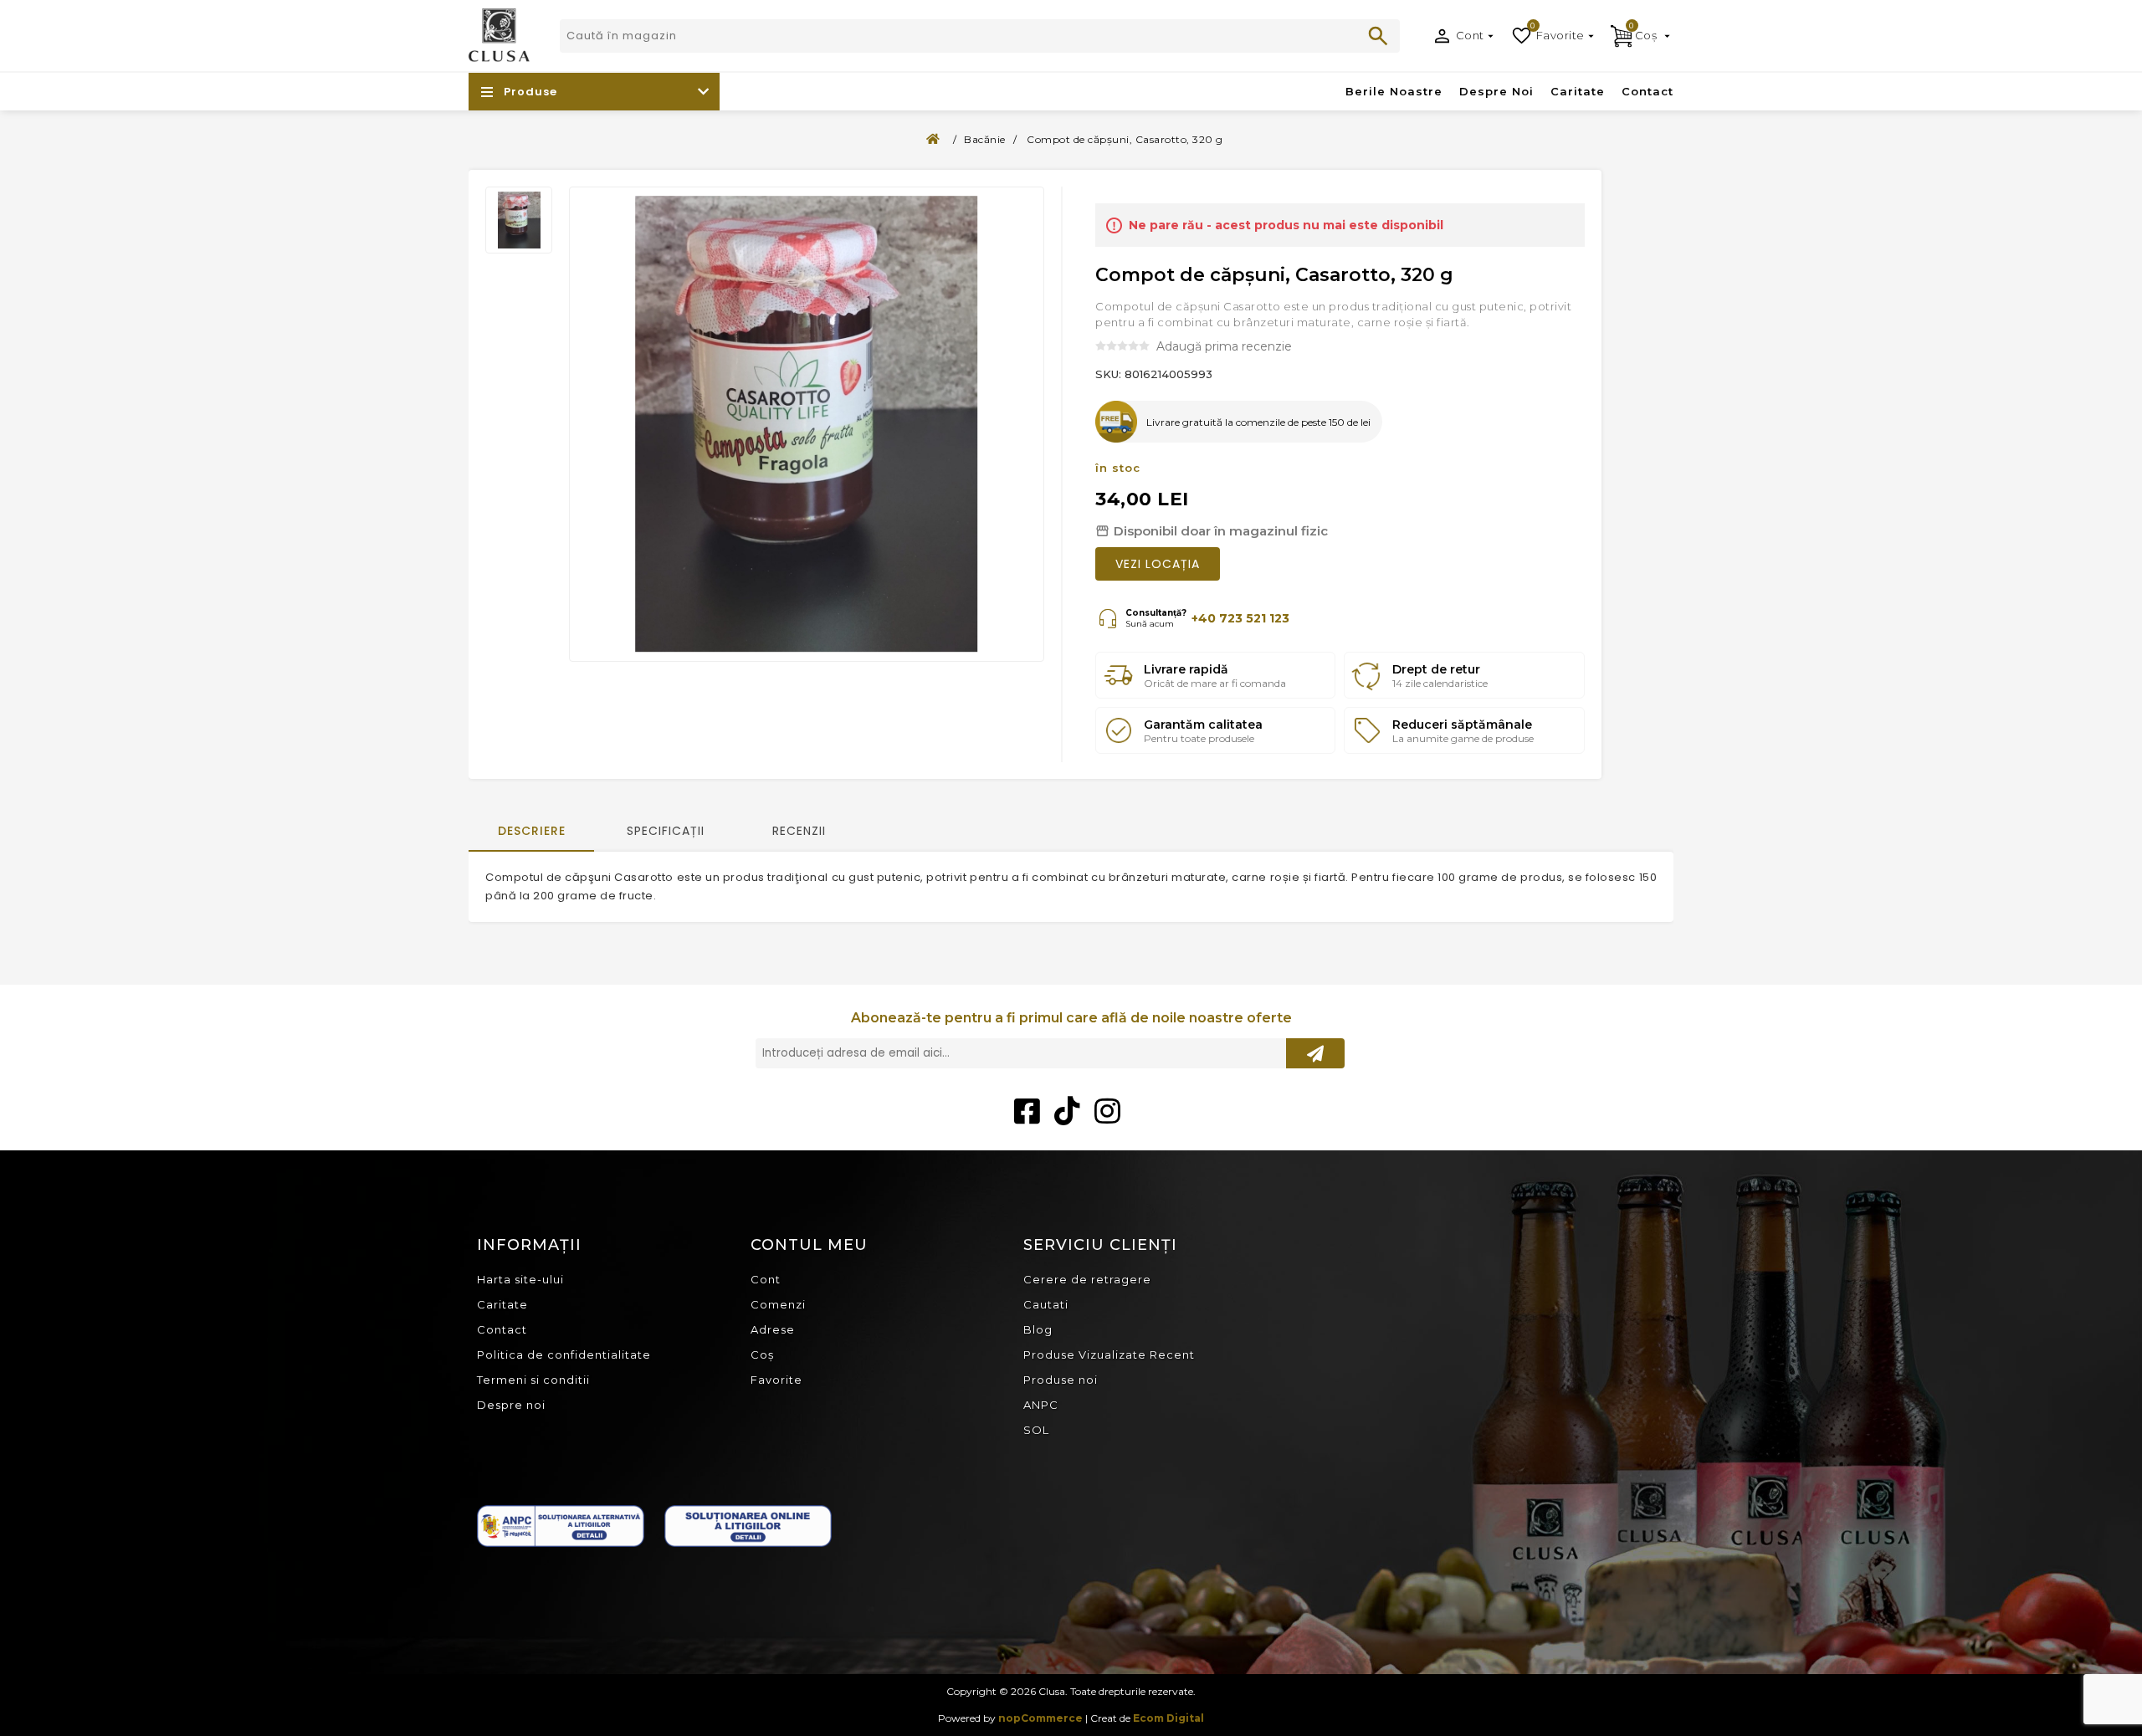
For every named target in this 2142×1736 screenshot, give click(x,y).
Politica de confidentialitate (564, 1354)
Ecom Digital (1168, 1718)
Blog (1038, 1329)
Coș (762, 1354)
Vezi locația (1158, 564)
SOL (1036, 1430)
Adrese (773, 1329)
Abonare (1315, 1053)
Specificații (666, 831)
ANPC (1041, 1405)
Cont (1470, 35)
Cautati (1378, 36)
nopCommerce (1040, 1718)
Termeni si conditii (533, 1380)
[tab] (531, 832)
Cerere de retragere (1087, 1279)
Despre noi (511, 1405)
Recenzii (799, 831)
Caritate (502, 1304)
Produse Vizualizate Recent (1109, 1354)
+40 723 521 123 (1240, 618)
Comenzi (778, 1304)
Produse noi (1061, 1380)
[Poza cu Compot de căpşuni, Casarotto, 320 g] (519, 220)
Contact (502, 1329)
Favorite (776, 1380)
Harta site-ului (520, 1279)
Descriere (532, 831)
